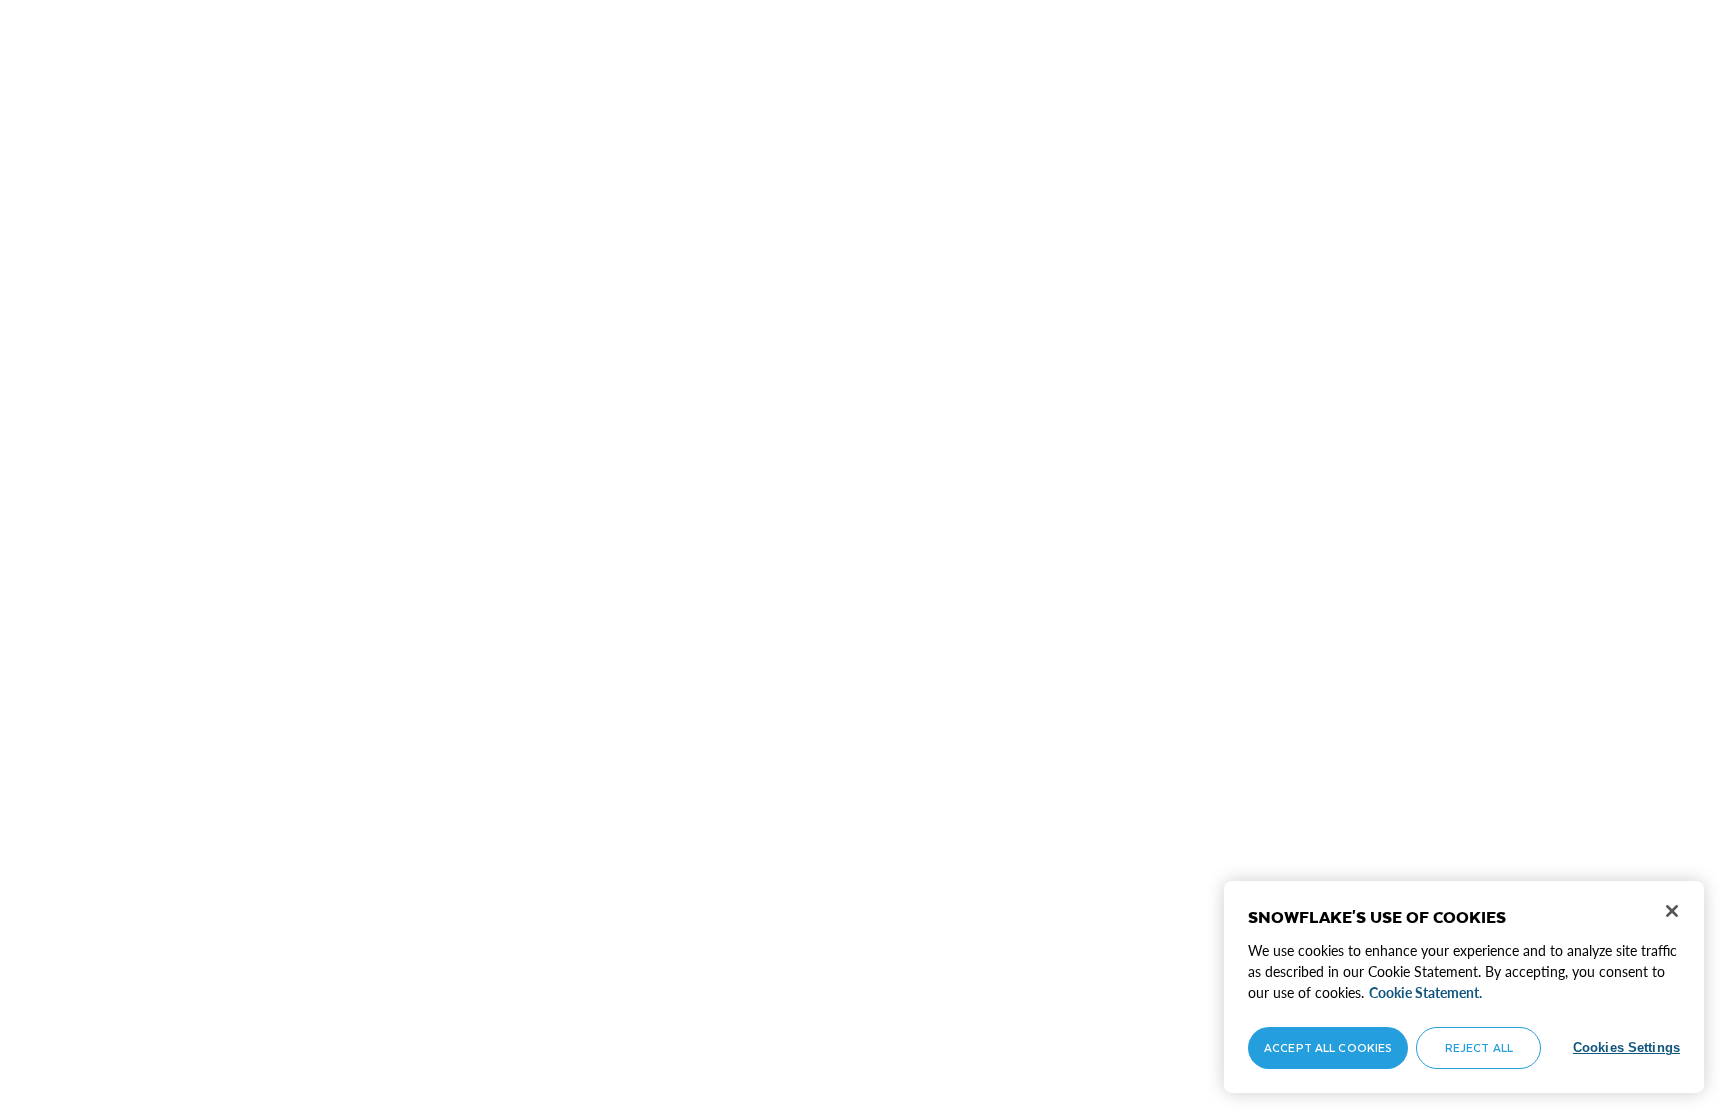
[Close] (1672, 911)
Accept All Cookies (1328, 1047)
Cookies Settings (1626, 1047)
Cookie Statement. (1425, 992)
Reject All (1479, 1047)
